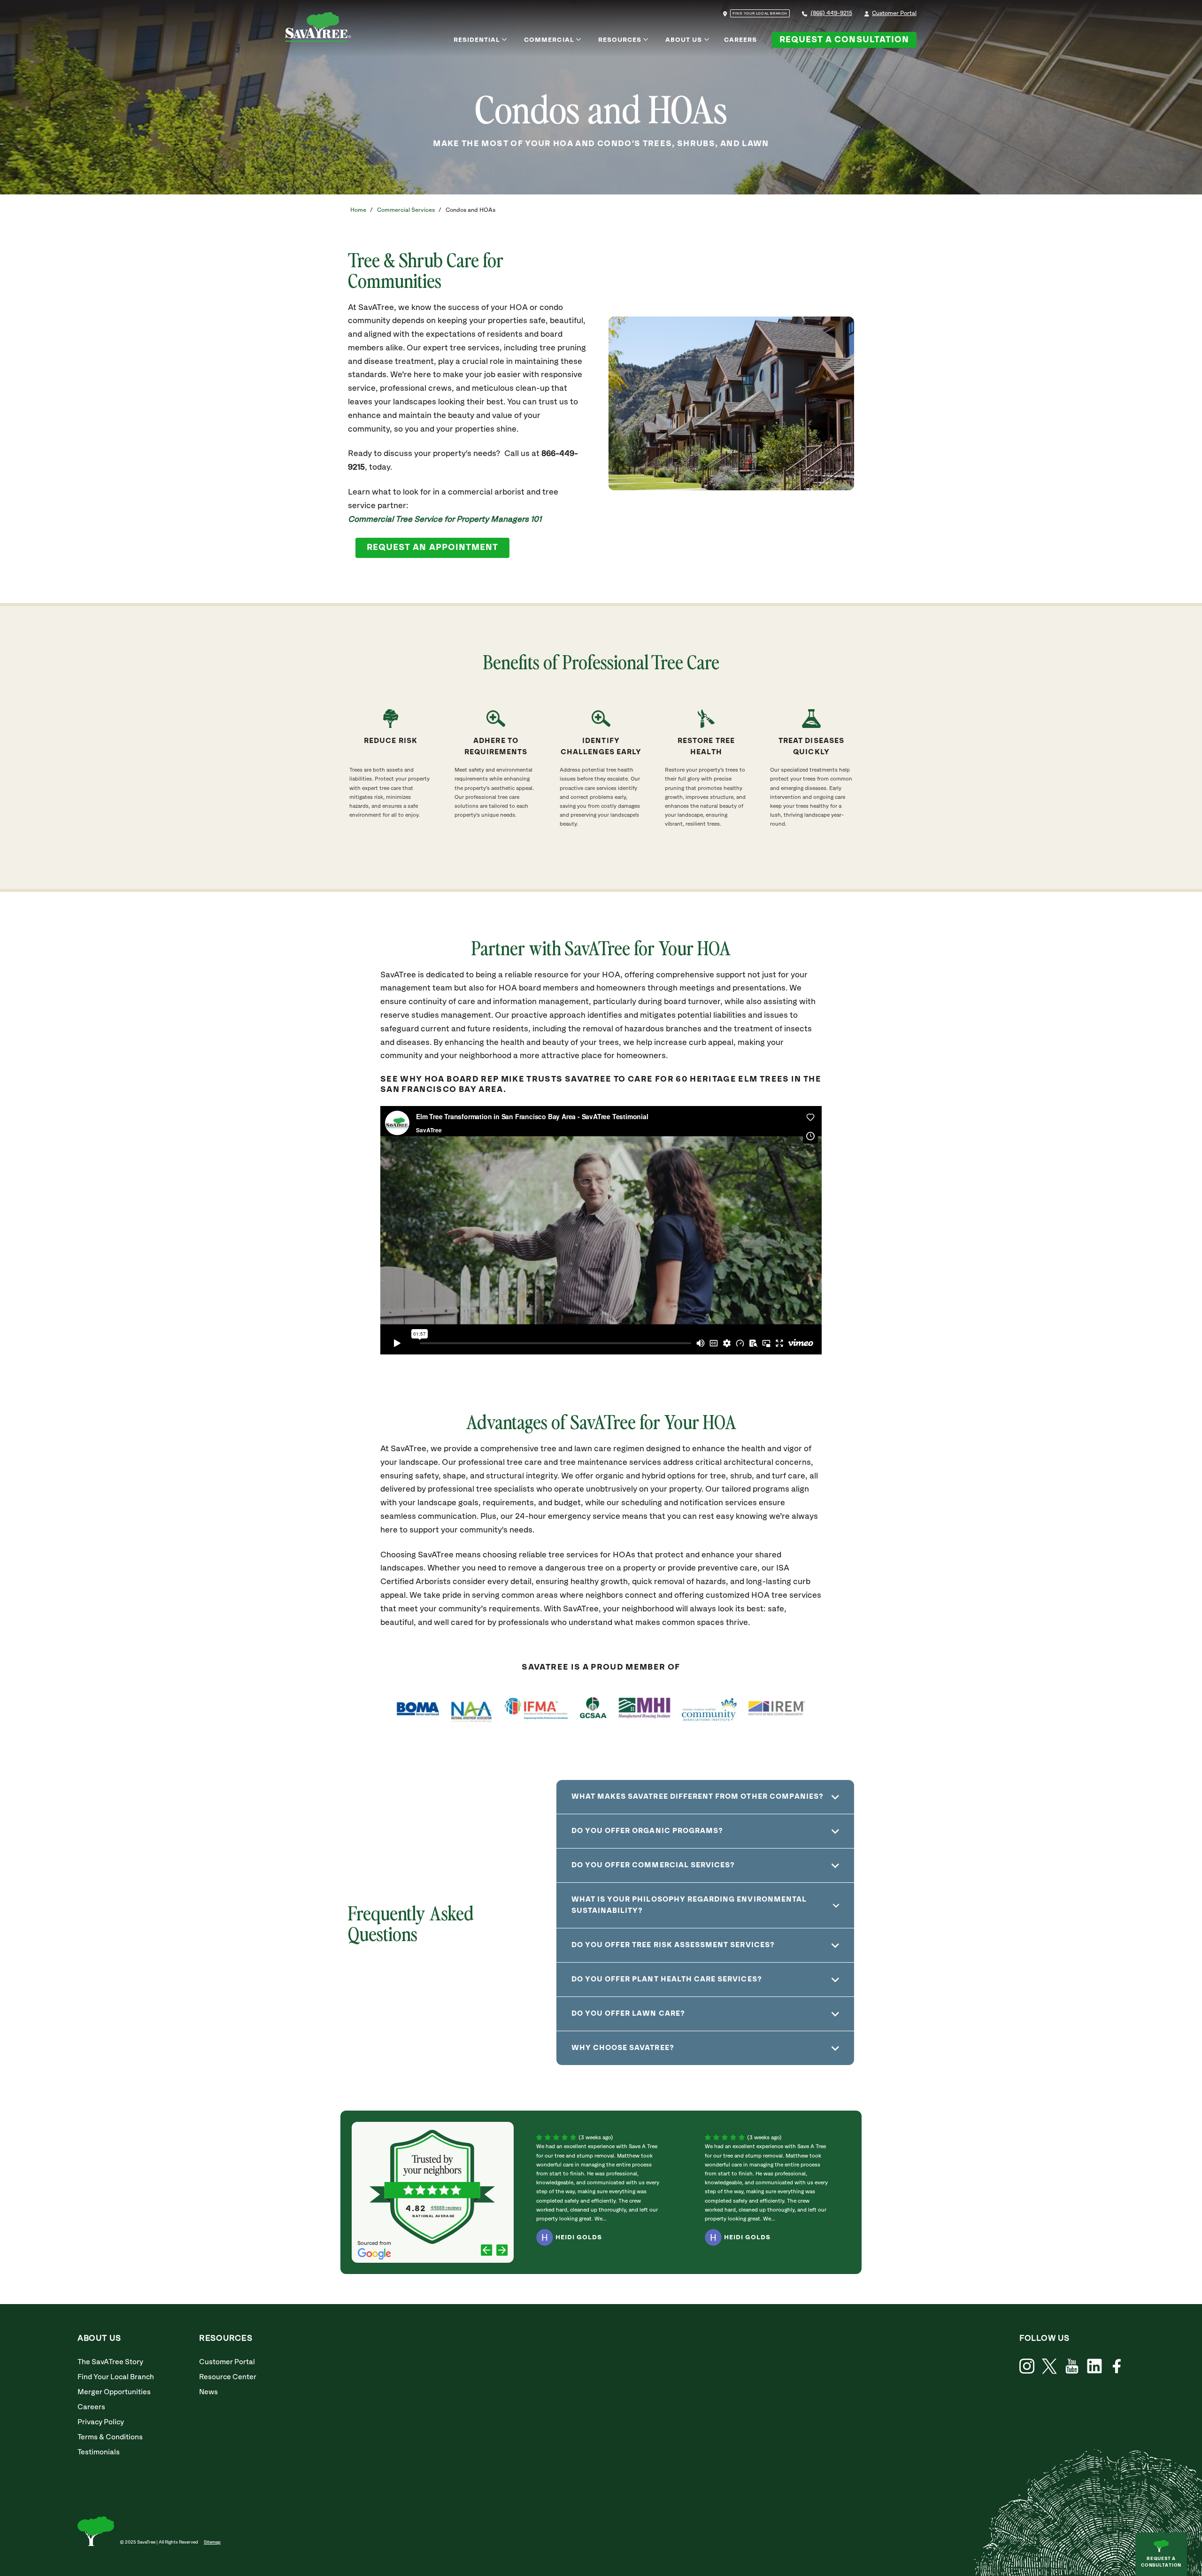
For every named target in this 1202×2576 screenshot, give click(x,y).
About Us (684, 40)
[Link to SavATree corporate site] (318, 29)
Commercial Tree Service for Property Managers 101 (445, 520)
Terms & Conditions (110, 2437)
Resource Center (228, 2377)
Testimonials (99, 2452)
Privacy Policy (101, 2422)
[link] (1049, 2366)
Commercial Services (406, 210)
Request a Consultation (844, 40)
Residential (477, 40)
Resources (620, 40)
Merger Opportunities (114, 2392)
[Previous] (487, 2251)
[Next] (502, 2251)
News (208, 2392)
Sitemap (212, 2542)
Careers (740, 40)
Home (358, 210)
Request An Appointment (432, 548)
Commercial (549, 40)
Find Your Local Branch (116, 2377)
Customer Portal (894, 13)
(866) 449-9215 (831, 13)
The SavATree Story (110, 2362)
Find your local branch (760, 14)
